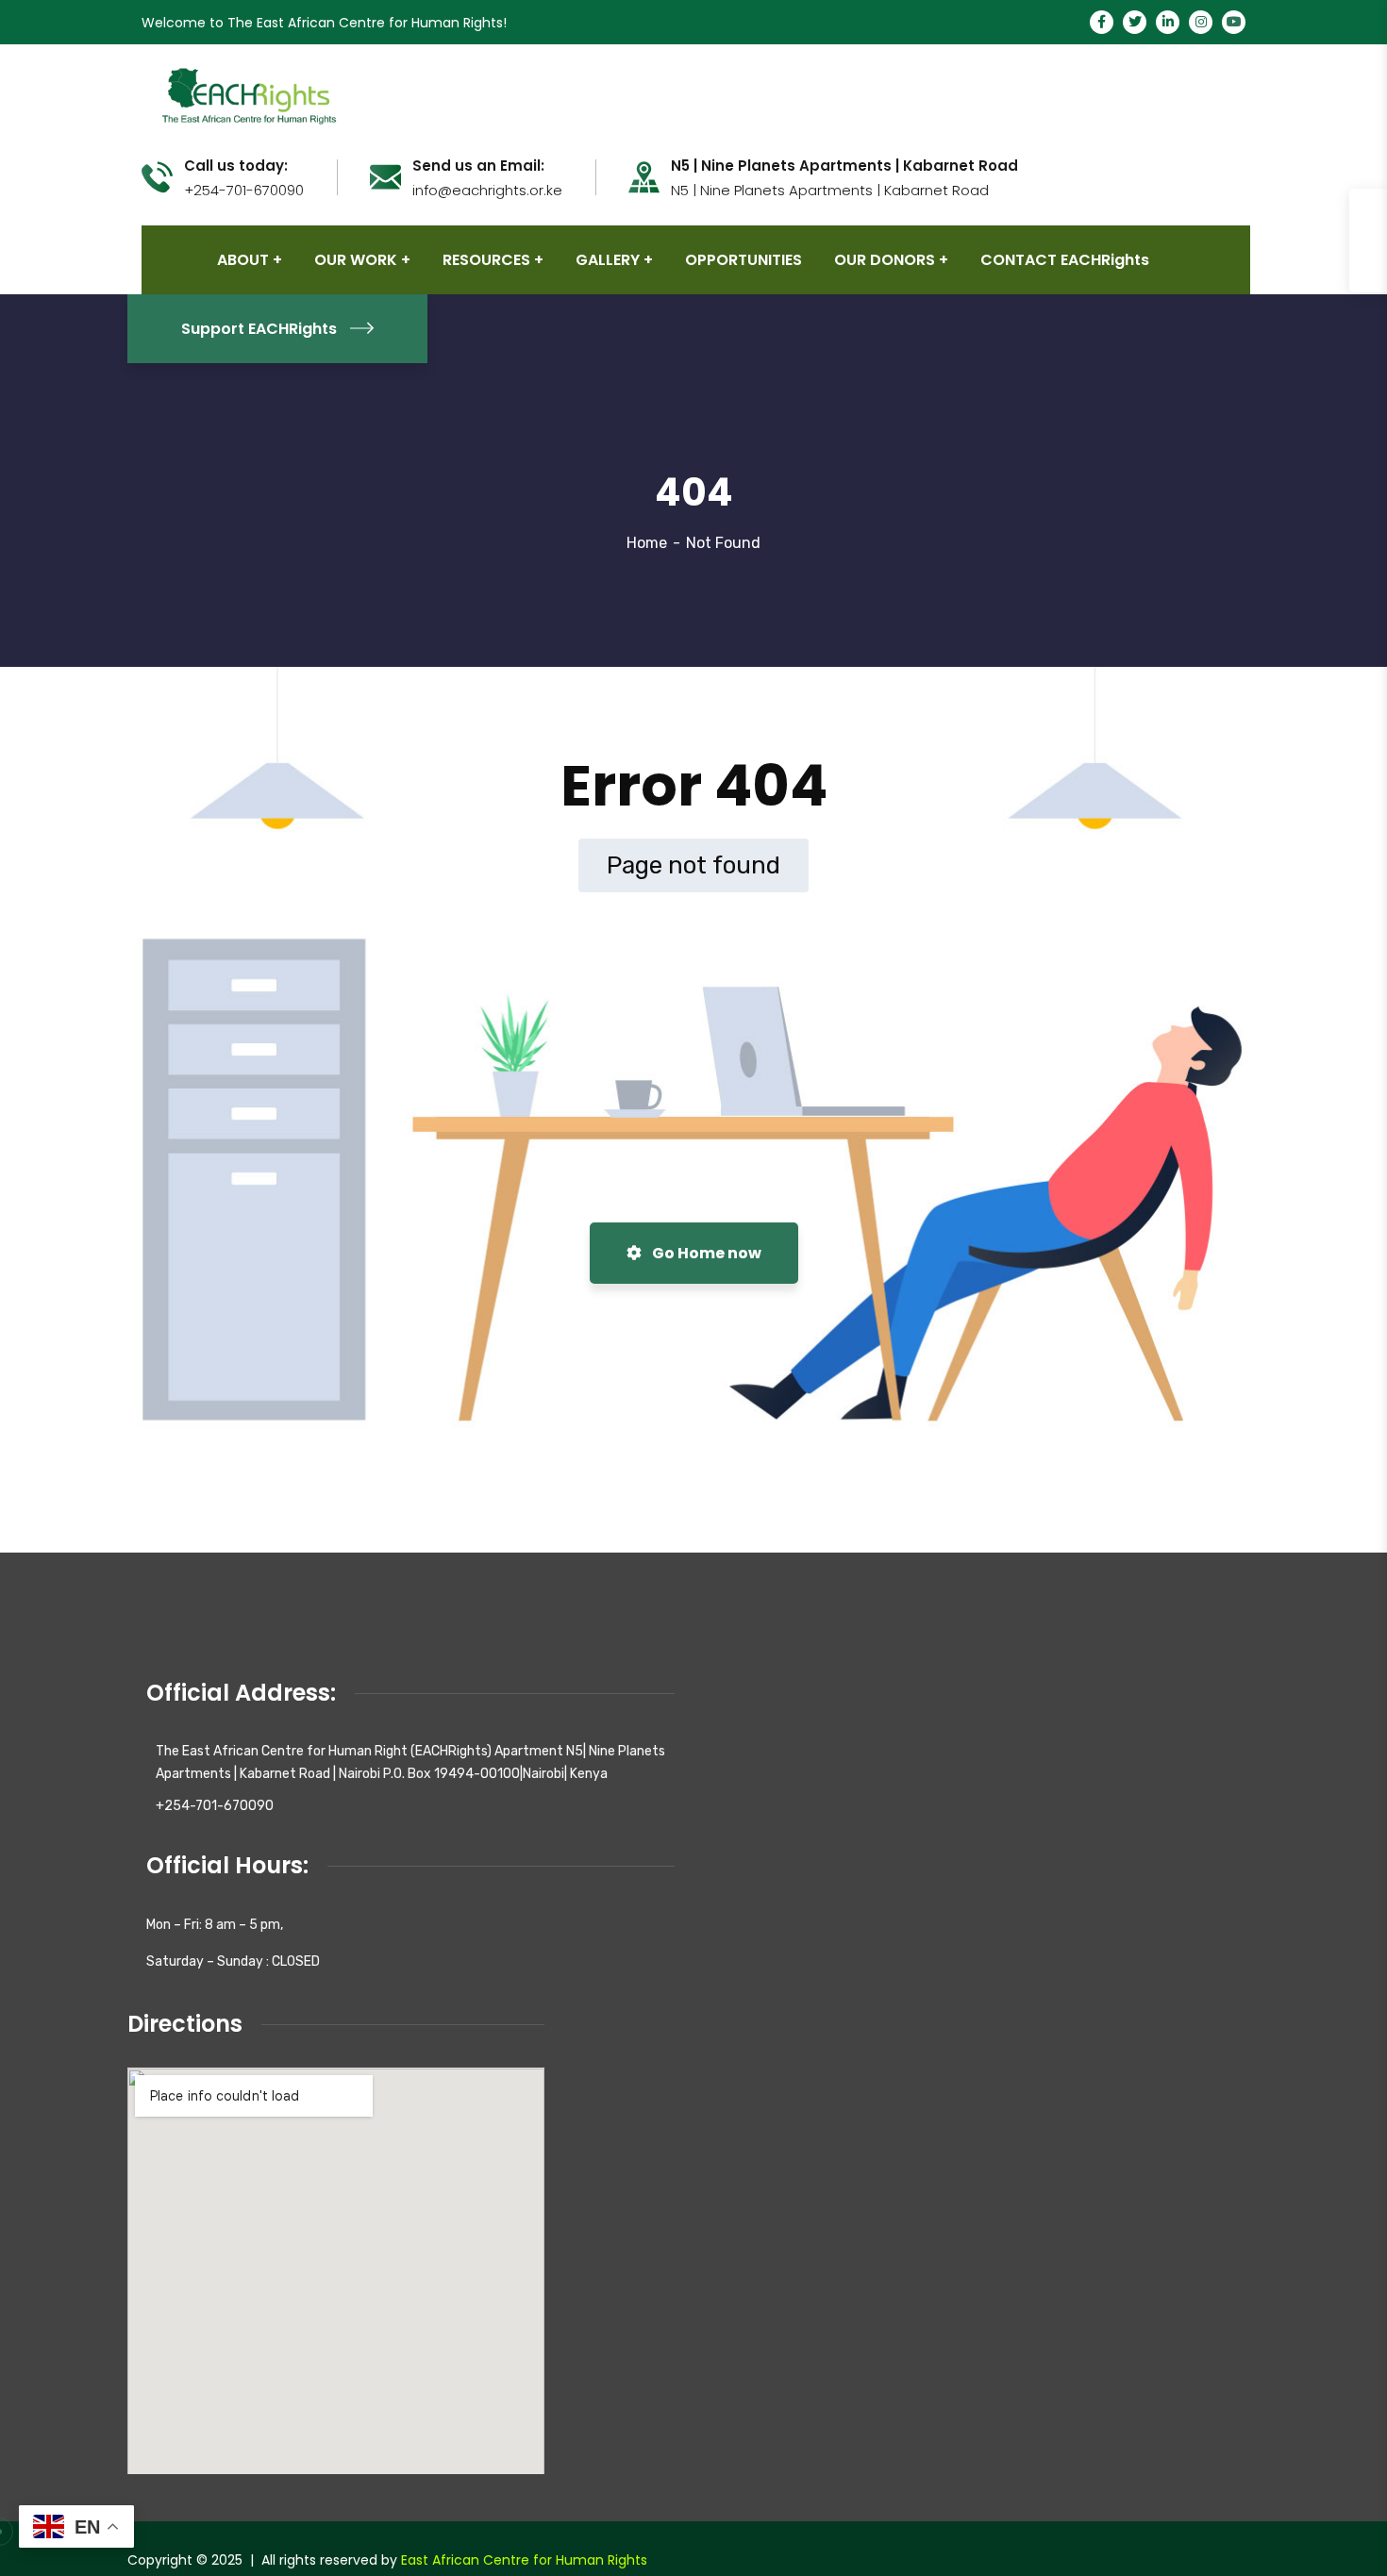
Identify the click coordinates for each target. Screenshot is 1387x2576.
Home (647, 543)
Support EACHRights (259, 329)
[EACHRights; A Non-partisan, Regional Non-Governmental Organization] (247, 95)
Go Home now (705, 1253)
